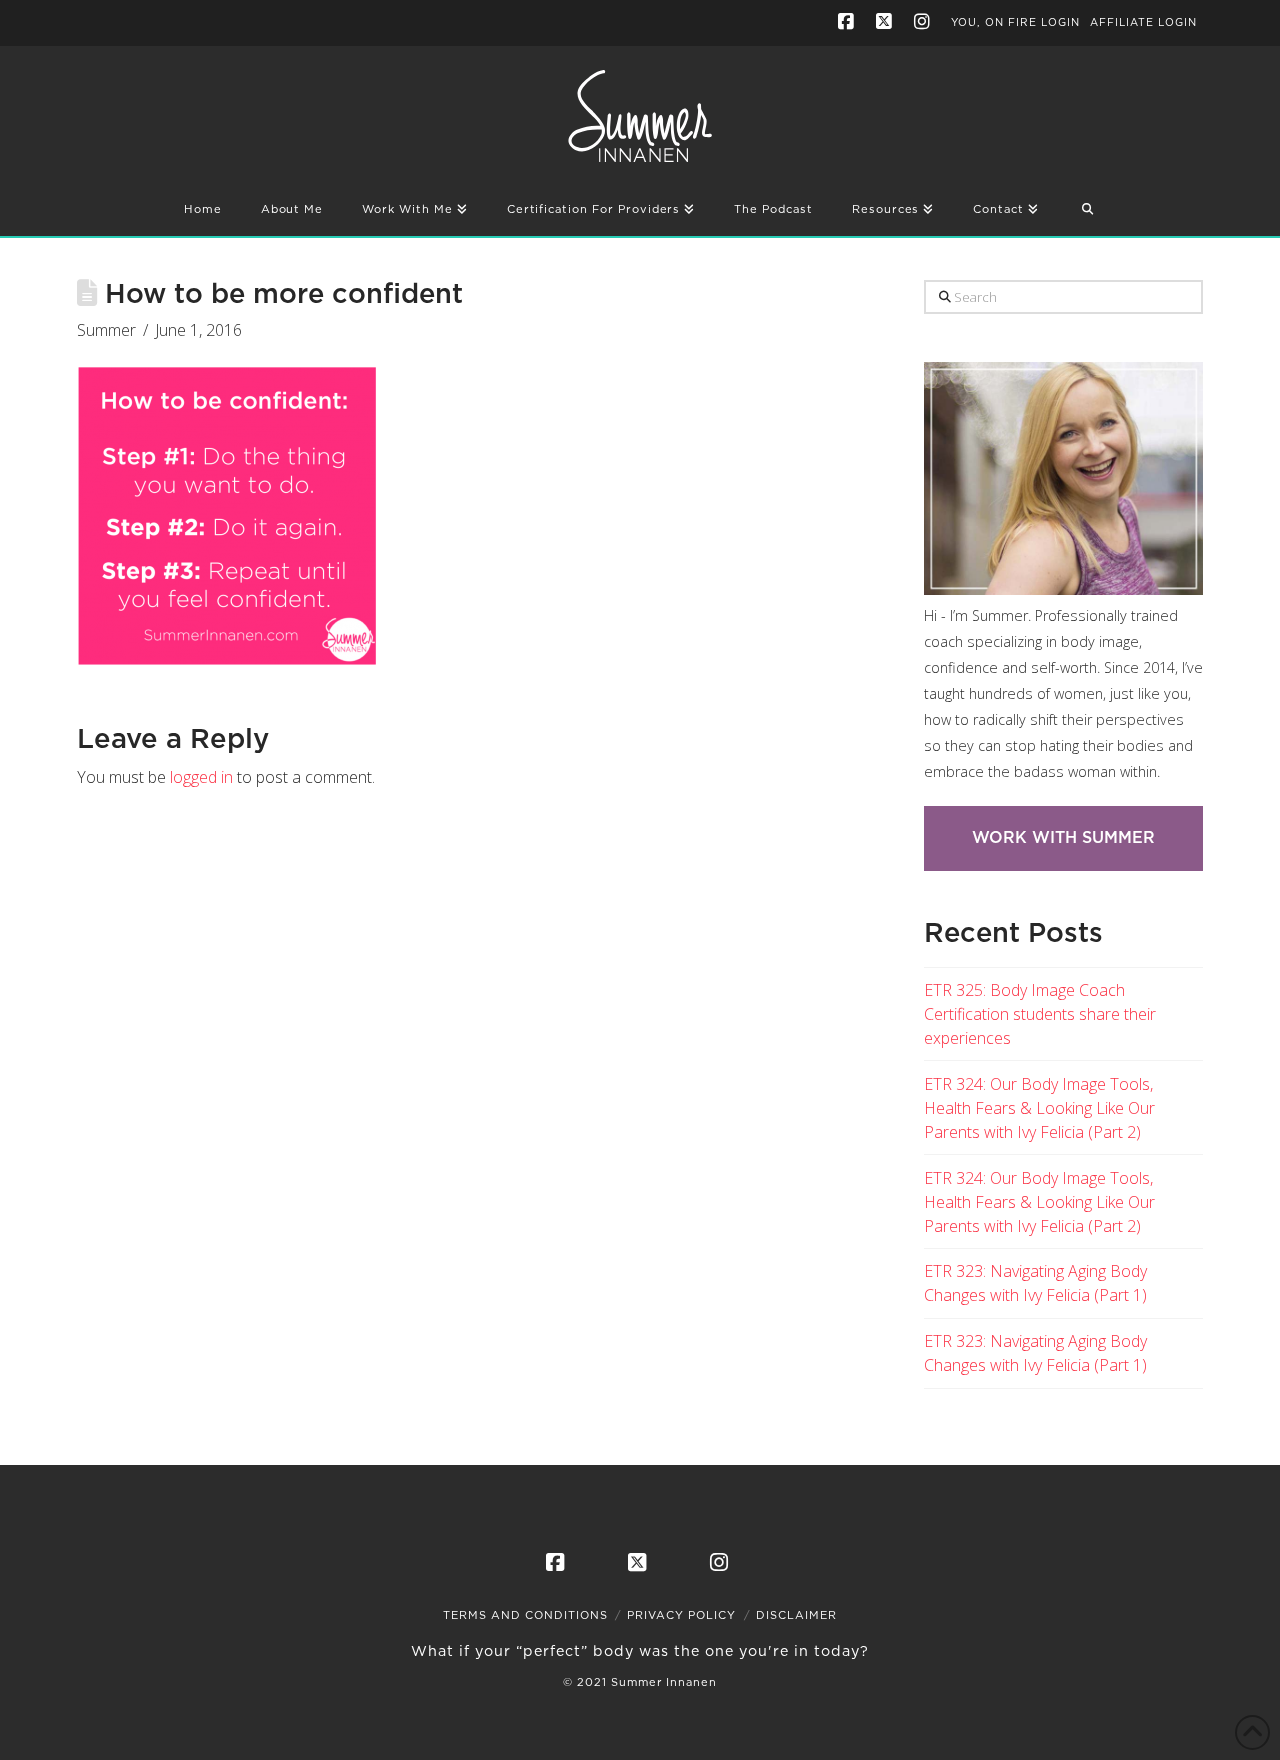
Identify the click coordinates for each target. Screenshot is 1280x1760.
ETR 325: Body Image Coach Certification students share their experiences (1040, 1014)
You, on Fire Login (1015, 23)
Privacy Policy (681, 1615)
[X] (887, 22)
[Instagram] (925, 22)
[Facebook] (849, 22)
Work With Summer (1063, 838)
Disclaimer (796, 1615)
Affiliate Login (1143, 23)
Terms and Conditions (525, 1615)
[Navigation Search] (1087, 211)
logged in (201, 777)
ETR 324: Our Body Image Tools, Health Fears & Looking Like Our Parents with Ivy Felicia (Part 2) (1039, 1108)
